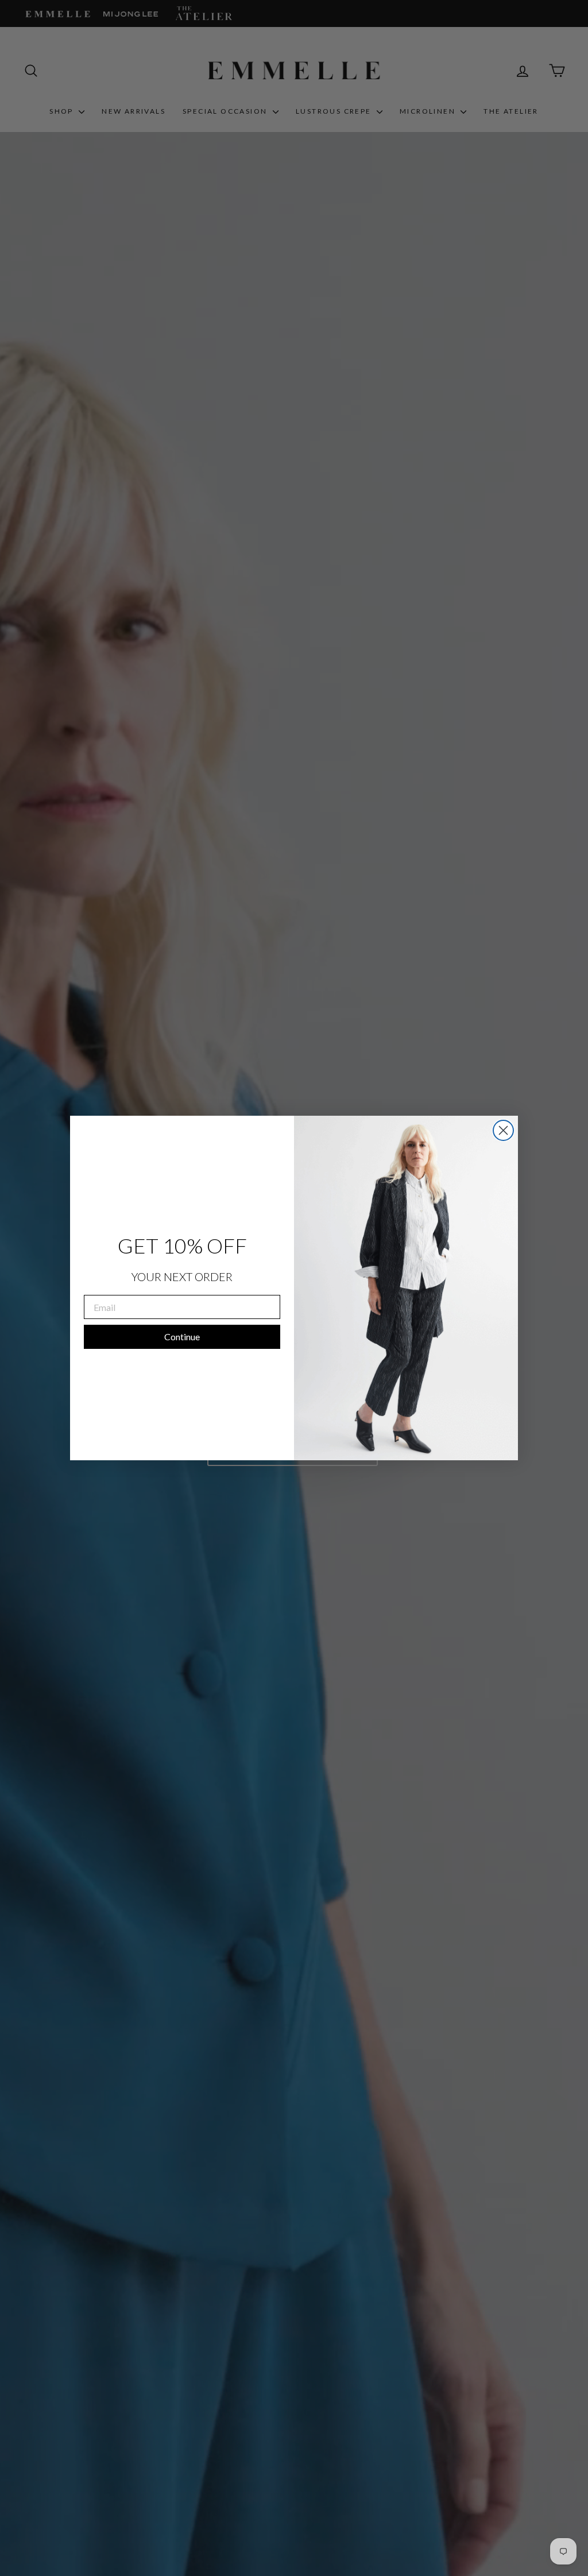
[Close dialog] (503, 1130)
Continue (182, 1337)
